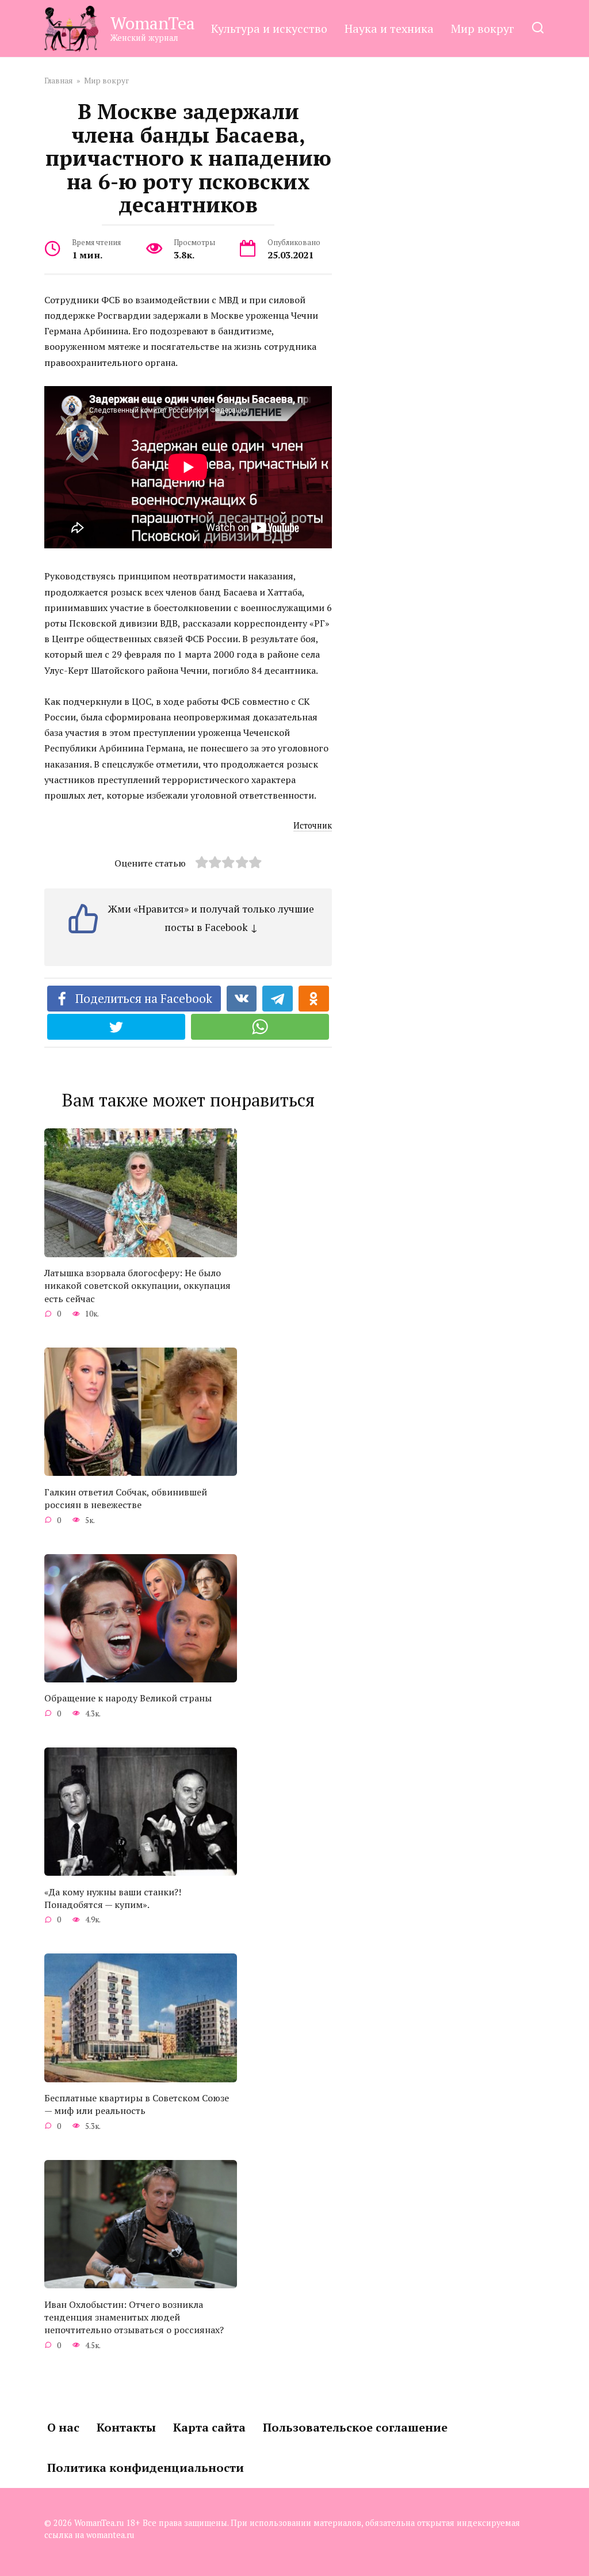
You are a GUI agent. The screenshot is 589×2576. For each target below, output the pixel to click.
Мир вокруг (483, 28)
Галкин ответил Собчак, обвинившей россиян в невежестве (126, 1498)
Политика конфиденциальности (146, 2468)
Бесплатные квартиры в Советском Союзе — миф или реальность (137, 2104)
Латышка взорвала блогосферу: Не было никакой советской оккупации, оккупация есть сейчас (137, 1286)
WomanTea (153, 23)
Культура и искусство (269, 28)
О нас (63, 2427)
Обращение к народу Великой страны (128, 1698)
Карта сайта (209, 2427)
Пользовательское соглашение (355, 2427)
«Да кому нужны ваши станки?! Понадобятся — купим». (113, 1898)
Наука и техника (389, 28)
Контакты (126, 2427)
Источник (313, 825)
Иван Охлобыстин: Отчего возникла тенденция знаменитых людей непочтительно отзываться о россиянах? (134, 2317)
